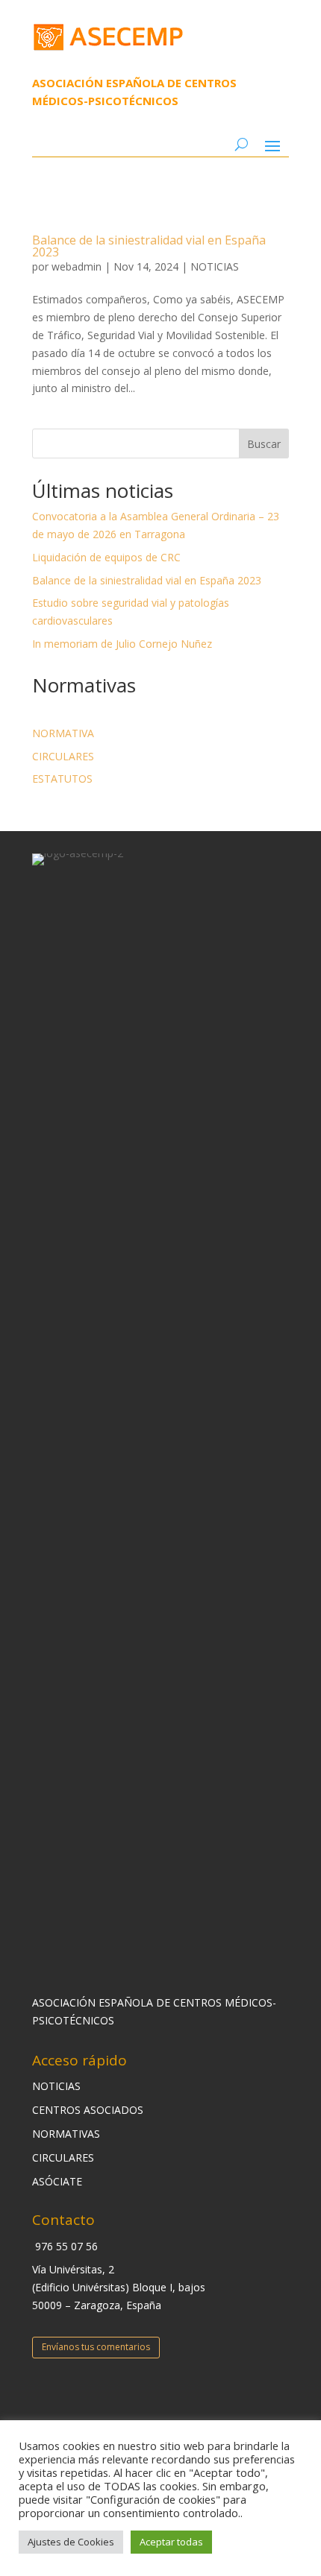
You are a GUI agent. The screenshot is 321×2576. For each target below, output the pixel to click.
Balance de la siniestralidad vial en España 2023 (149, 246)
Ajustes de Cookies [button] (71, 2542)
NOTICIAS (215, 266)
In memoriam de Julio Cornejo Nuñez (122, 644)
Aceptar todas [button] (171, 2542)
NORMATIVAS (66, 2134)
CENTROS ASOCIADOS (88, 2110)
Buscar (264, 444)
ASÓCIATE (57, 2181)
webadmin (77, 266)
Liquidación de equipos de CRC (106, 557)
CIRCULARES (63, 756)
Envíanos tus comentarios (96, 2347)
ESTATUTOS (62, 779)
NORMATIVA (63, 733)
